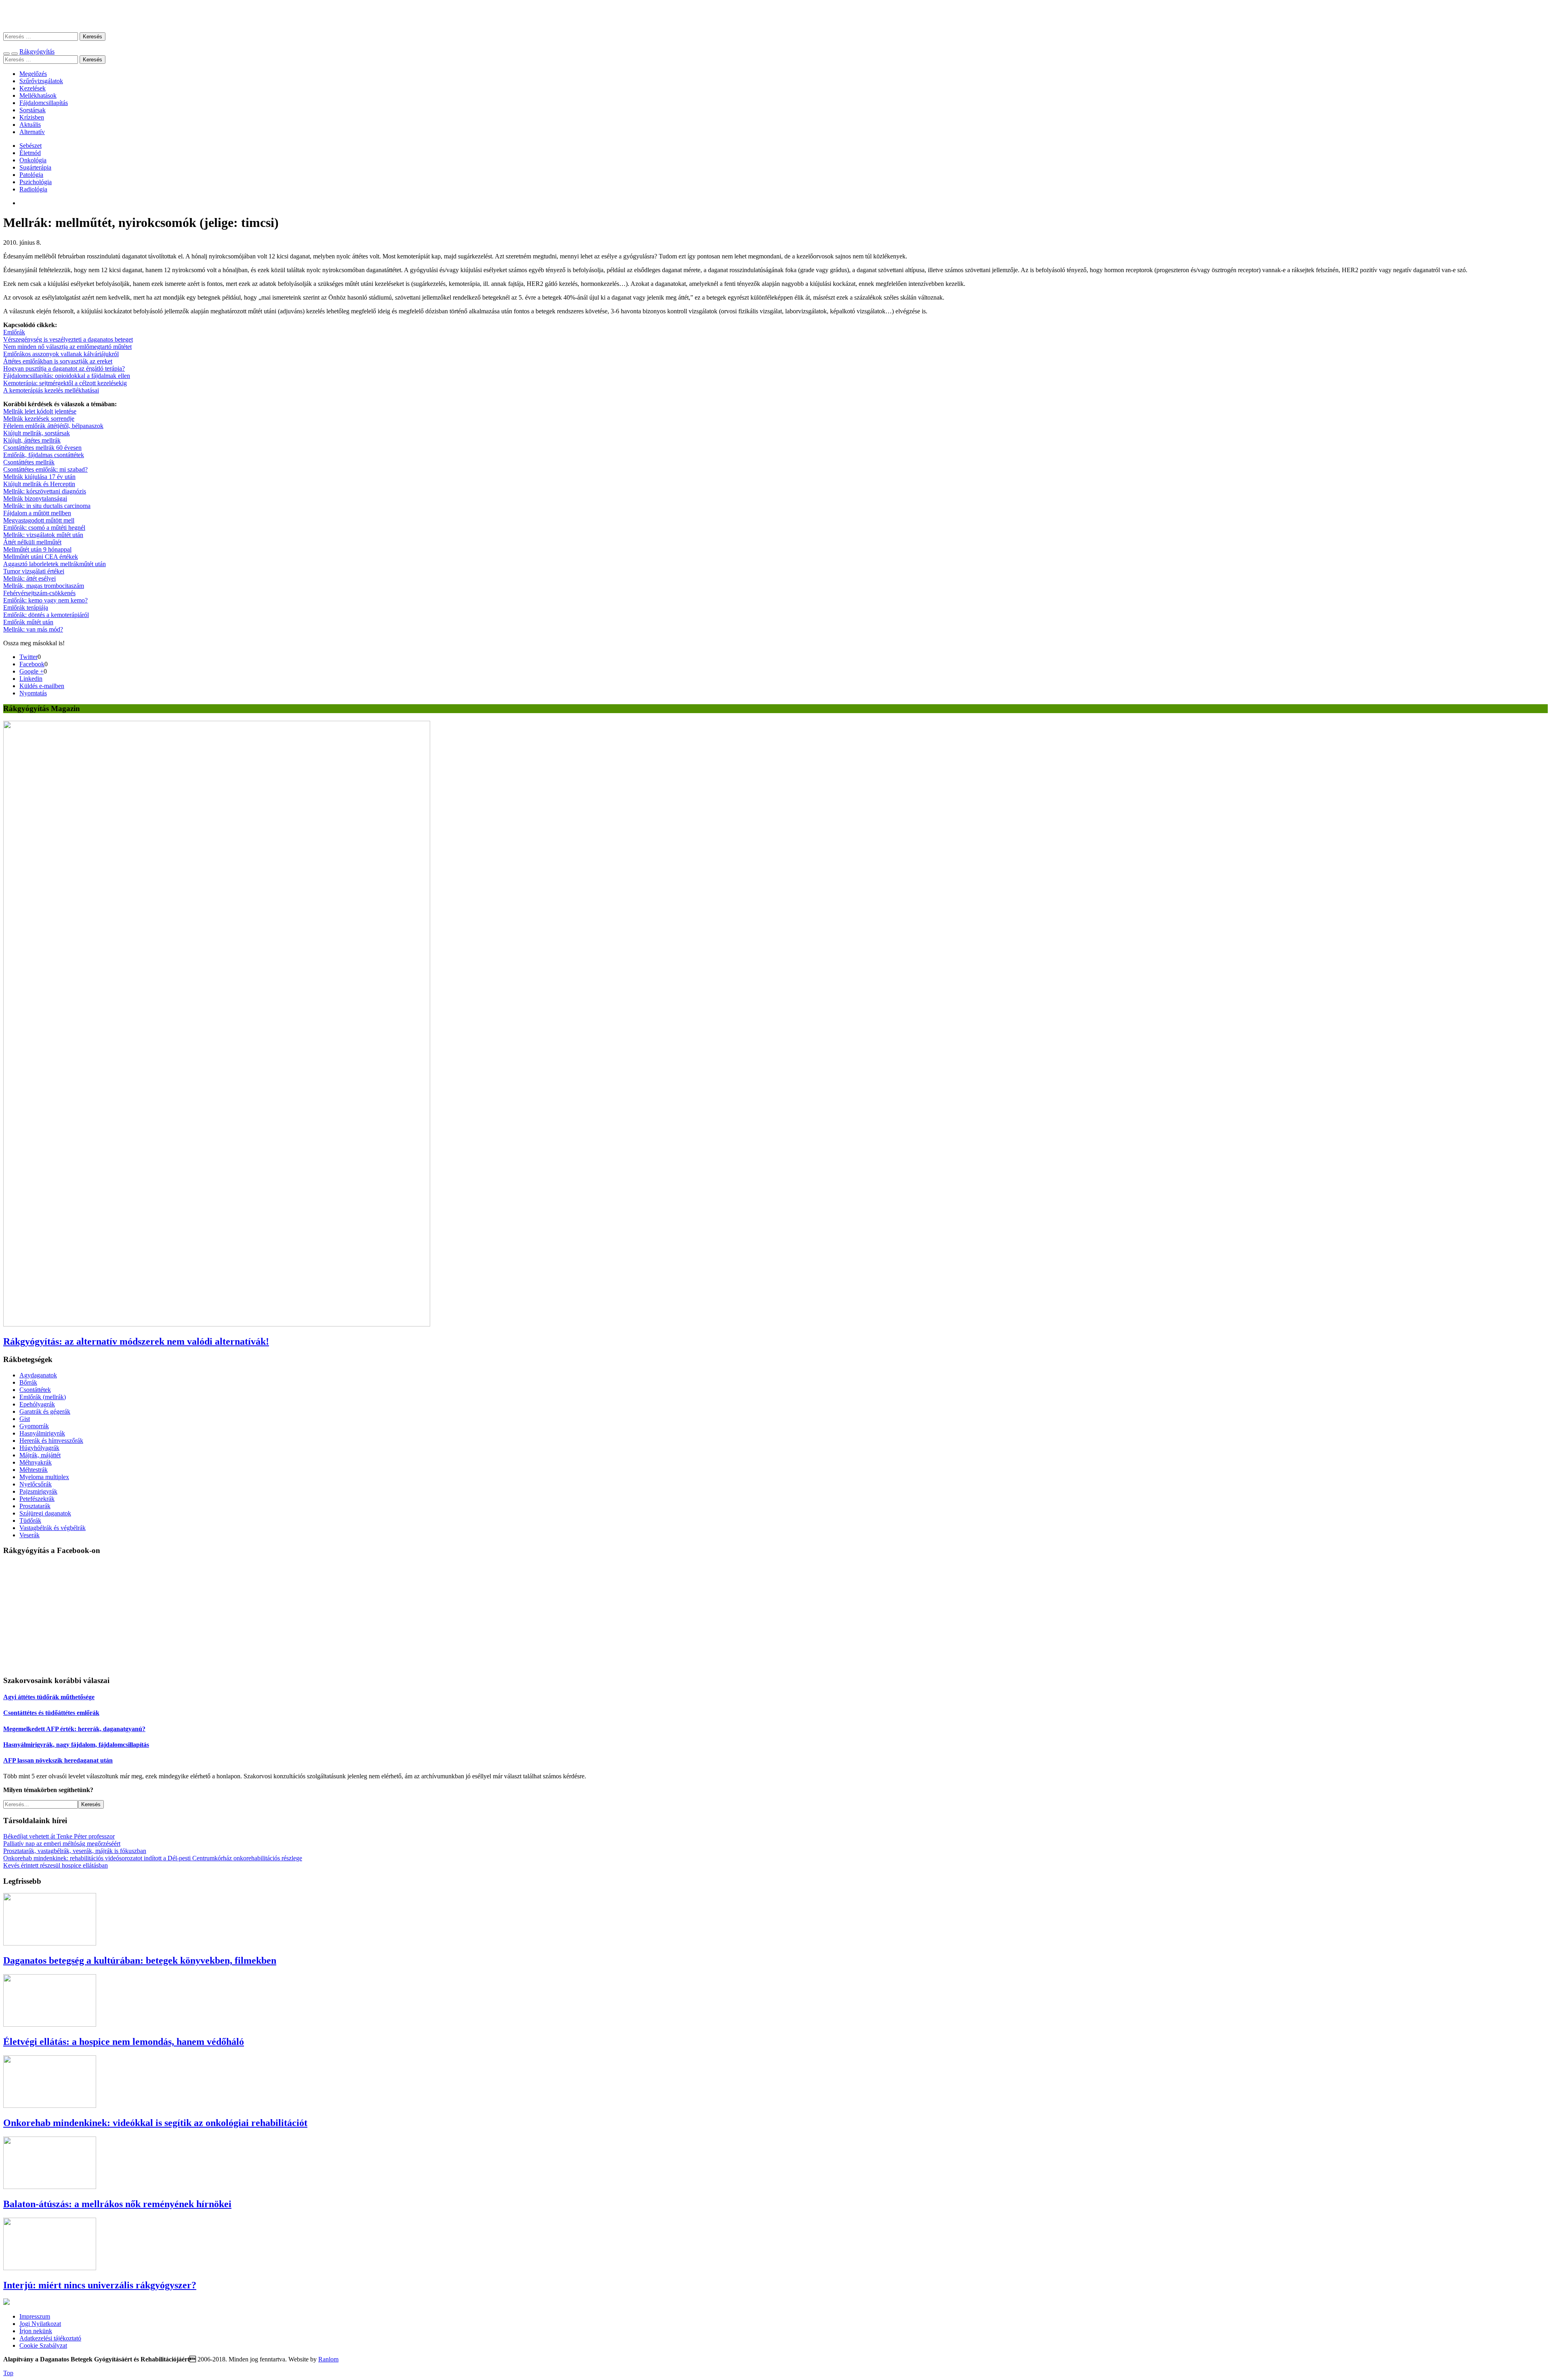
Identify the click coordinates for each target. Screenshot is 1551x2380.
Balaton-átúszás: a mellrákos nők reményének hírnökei (117, 2204)
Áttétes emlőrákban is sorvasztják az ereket (58, 361)
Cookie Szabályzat (43, 2345)
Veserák (29, 1535)
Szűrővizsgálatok (41, 81)
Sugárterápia (35, 167)
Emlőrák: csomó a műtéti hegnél (44, 528)
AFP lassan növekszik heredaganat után (58, 1760)
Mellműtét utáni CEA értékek (41, 557)
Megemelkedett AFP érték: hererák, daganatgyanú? (74, 1729)
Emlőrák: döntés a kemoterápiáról (46, 615)
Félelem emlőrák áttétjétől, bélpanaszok (53, 426)
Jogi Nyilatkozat (40, 2324)
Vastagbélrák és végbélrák (53, 1528)
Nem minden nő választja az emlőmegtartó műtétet (67, 347)
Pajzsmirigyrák (38, 1491)
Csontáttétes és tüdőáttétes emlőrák (51, 1713)
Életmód (30, 153)
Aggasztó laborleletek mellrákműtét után (55, 564)
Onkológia (33, 160)
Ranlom (328, 2359)
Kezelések (33, 88)
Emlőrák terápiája (26, 608)
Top (8, 2373)
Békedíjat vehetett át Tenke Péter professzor (59, 1836)
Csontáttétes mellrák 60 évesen (42, 448)
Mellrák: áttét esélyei (29, 578)
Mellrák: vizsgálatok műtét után (43, 535)
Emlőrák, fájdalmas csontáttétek (44, 455)
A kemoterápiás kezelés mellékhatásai (51, 390)
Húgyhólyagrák (39, 1448)
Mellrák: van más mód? (33, 629)
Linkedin (31, 679)
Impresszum (35, 2316)
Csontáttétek (35, 1390)
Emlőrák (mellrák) (43, 1397)
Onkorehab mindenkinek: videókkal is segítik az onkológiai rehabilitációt (155, 2123)
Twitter (28, 657)
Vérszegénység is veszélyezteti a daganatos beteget (68, 339)
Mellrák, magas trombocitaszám (44, 586)
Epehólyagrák (37, 1404)
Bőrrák (28, 1382)
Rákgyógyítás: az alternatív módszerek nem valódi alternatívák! (136, 1341)
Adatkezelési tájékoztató (50, 2338)
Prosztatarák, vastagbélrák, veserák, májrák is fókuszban (75, 1851)
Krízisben (32, 117)
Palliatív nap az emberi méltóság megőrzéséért (62, 1844)
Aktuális (30, 125)
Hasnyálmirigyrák (42, 1433)
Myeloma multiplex (44, 1477)
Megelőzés (33, 74)
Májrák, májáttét (40, 1455)
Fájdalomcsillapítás (44, 103)
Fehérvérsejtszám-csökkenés (39, 593)
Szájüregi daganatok (45, 1513)
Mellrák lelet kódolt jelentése (40, 411)
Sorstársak (33, 110)
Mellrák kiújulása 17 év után (39, 477)
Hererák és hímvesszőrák (51, 1441)
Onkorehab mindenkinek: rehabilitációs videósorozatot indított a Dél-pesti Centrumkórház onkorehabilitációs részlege (153, 1858)
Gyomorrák (34, 1426)
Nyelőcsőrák (36, 1484)
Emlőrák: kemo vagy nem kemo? (45, 600)
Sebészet (30, 146)
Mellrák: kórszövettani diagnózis (45, 491)
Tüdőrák (30, 1521)
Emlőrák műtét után (28, 622)
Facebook (32, 664)
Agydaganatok (38, 1375)
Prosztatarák (35, 1506)
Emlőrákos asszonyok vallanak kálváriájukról (61, 354)
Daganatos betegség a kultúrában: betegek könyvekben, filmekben (140, 1960)
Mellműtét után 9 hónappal (37, 549)
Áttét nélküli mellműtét (32, 542)
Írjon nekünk (36, 2331)
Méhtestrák (34, 1470)
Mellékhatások (38, 95)
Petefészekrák (37, 1499)
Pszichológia (36, 182)
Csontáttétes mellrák (29, 462)
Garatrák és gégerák (45, 1411)
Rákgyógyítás (775, 16)
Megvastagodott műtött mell (39, 520)
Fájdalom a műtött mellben (37, 513)
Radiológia (33, 189)
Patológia (31, 175)
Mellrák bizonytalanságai (35, 498)
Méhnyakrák (36, 1462)
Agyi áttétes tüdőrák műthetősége (49, 1697)
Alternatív (32, 132)
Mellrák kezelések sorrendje (39, 419)
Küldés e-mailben (42, 686)
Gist (25, 1419)
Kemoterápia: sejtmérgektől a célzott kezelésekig (65, 383)
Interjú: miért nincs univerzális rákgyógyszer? (100, 2285)
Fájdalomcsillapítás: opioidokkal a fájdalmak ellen (67, 376)
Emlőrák (14, 332)
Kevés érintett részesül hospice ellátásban (56, 1865)
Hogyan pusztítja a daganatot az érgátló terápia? (64, 368)
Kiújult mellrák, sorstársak (37, 433)
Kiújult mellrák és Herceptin (39, 484)
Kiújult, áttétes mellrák (32, 440)
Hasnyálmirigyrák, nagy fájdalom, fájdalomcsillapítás (76, 1745)
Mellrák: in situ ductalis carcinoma (47, 506)
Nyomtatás (33, 693)
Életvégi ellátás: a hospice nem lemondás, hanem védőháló (124, 2042)
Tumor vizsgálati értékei (34, 571)
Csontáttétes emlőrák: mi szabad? (45, 469)
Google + (32, 671)
